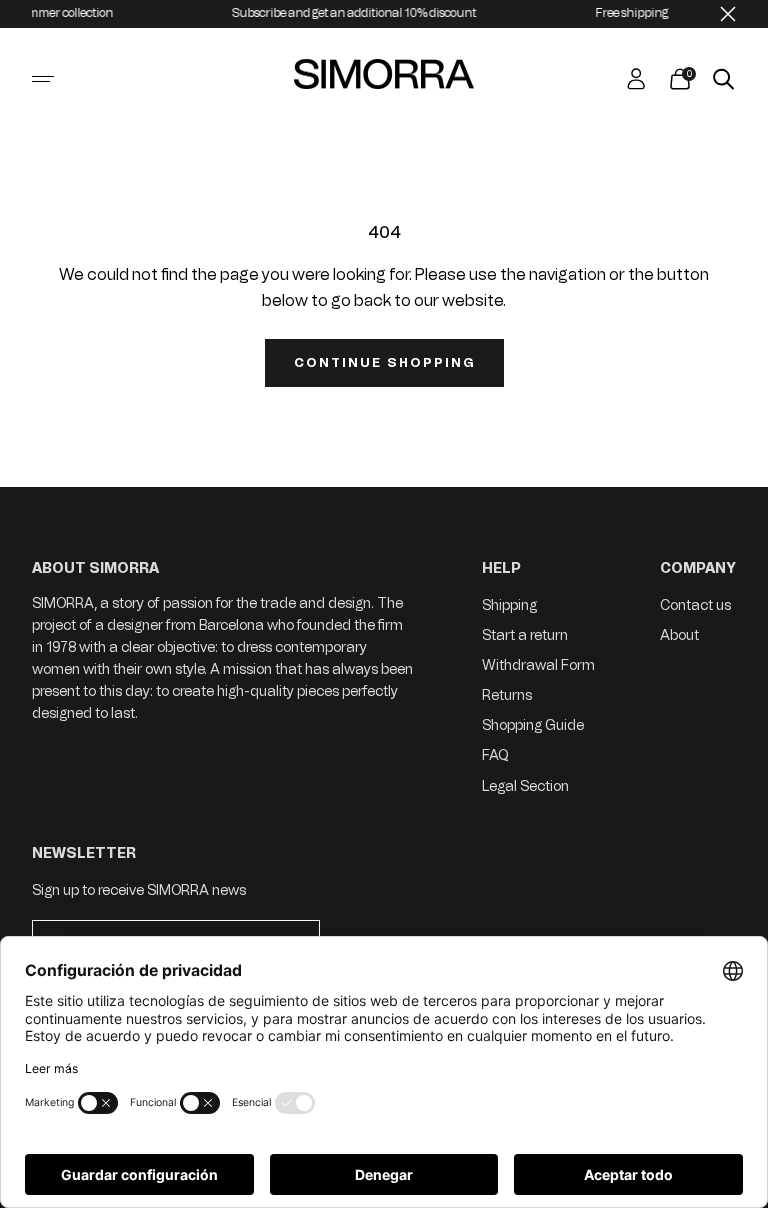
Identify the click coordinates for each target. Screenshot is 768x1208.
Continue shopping (384, 363)
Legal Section (525, 786)
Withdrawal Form (538, 665)
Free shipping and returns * (657, 13)
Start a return (525, 635)
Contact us (695, 605)
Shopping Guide (533, 725)
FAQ (495, 755)
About (679, 635)
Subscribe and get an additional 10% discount (342, 13)
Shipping (509, 605)
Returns (507, 695)
